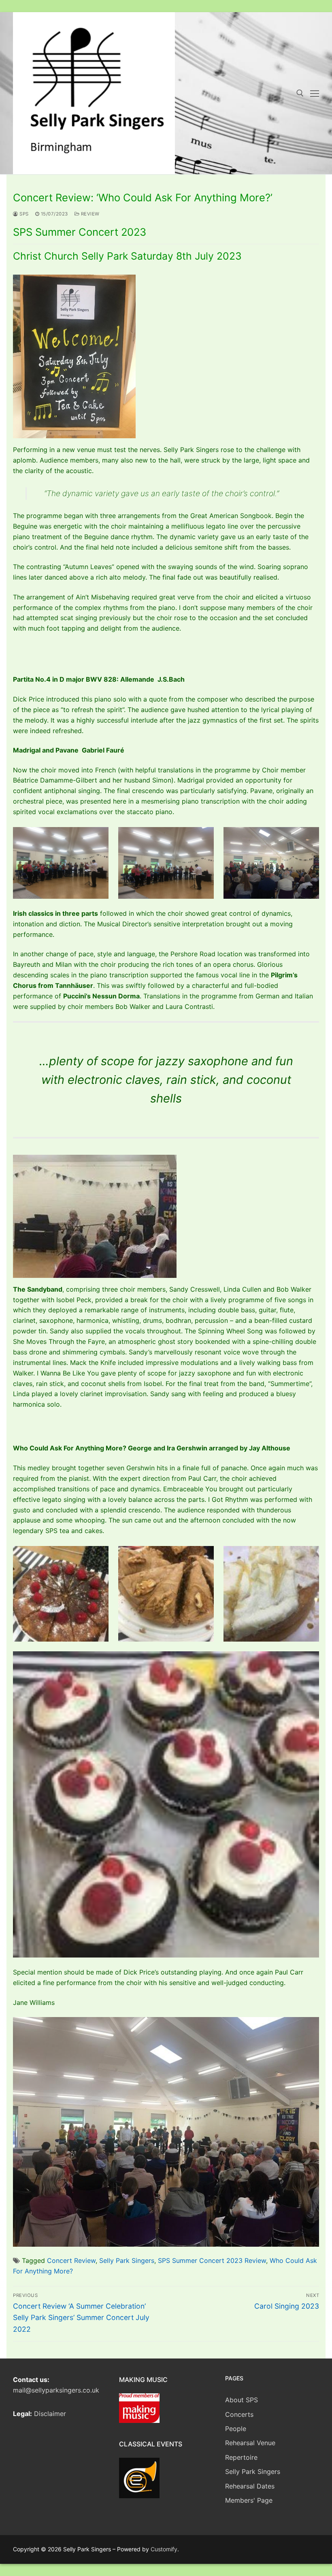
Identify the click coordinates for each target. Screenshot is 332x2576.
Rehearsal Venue (250, 2443)
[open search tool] (300, 93)
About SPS (242, 2400)
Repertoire (241, 2457)
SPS (23, 214)
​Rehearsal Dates (250, 2486)
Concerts (239, 2414)
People (236, 2429)
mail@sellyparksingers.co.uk (56, 2390)
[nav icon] (315, 93)
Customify (164, 2549)
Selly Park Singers (127, 2260)
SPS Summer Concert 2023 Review (212, 2260)
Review (89, 214)
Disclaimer (50, 2414)
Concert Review (71, 2260)
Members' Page (249, 2500)
